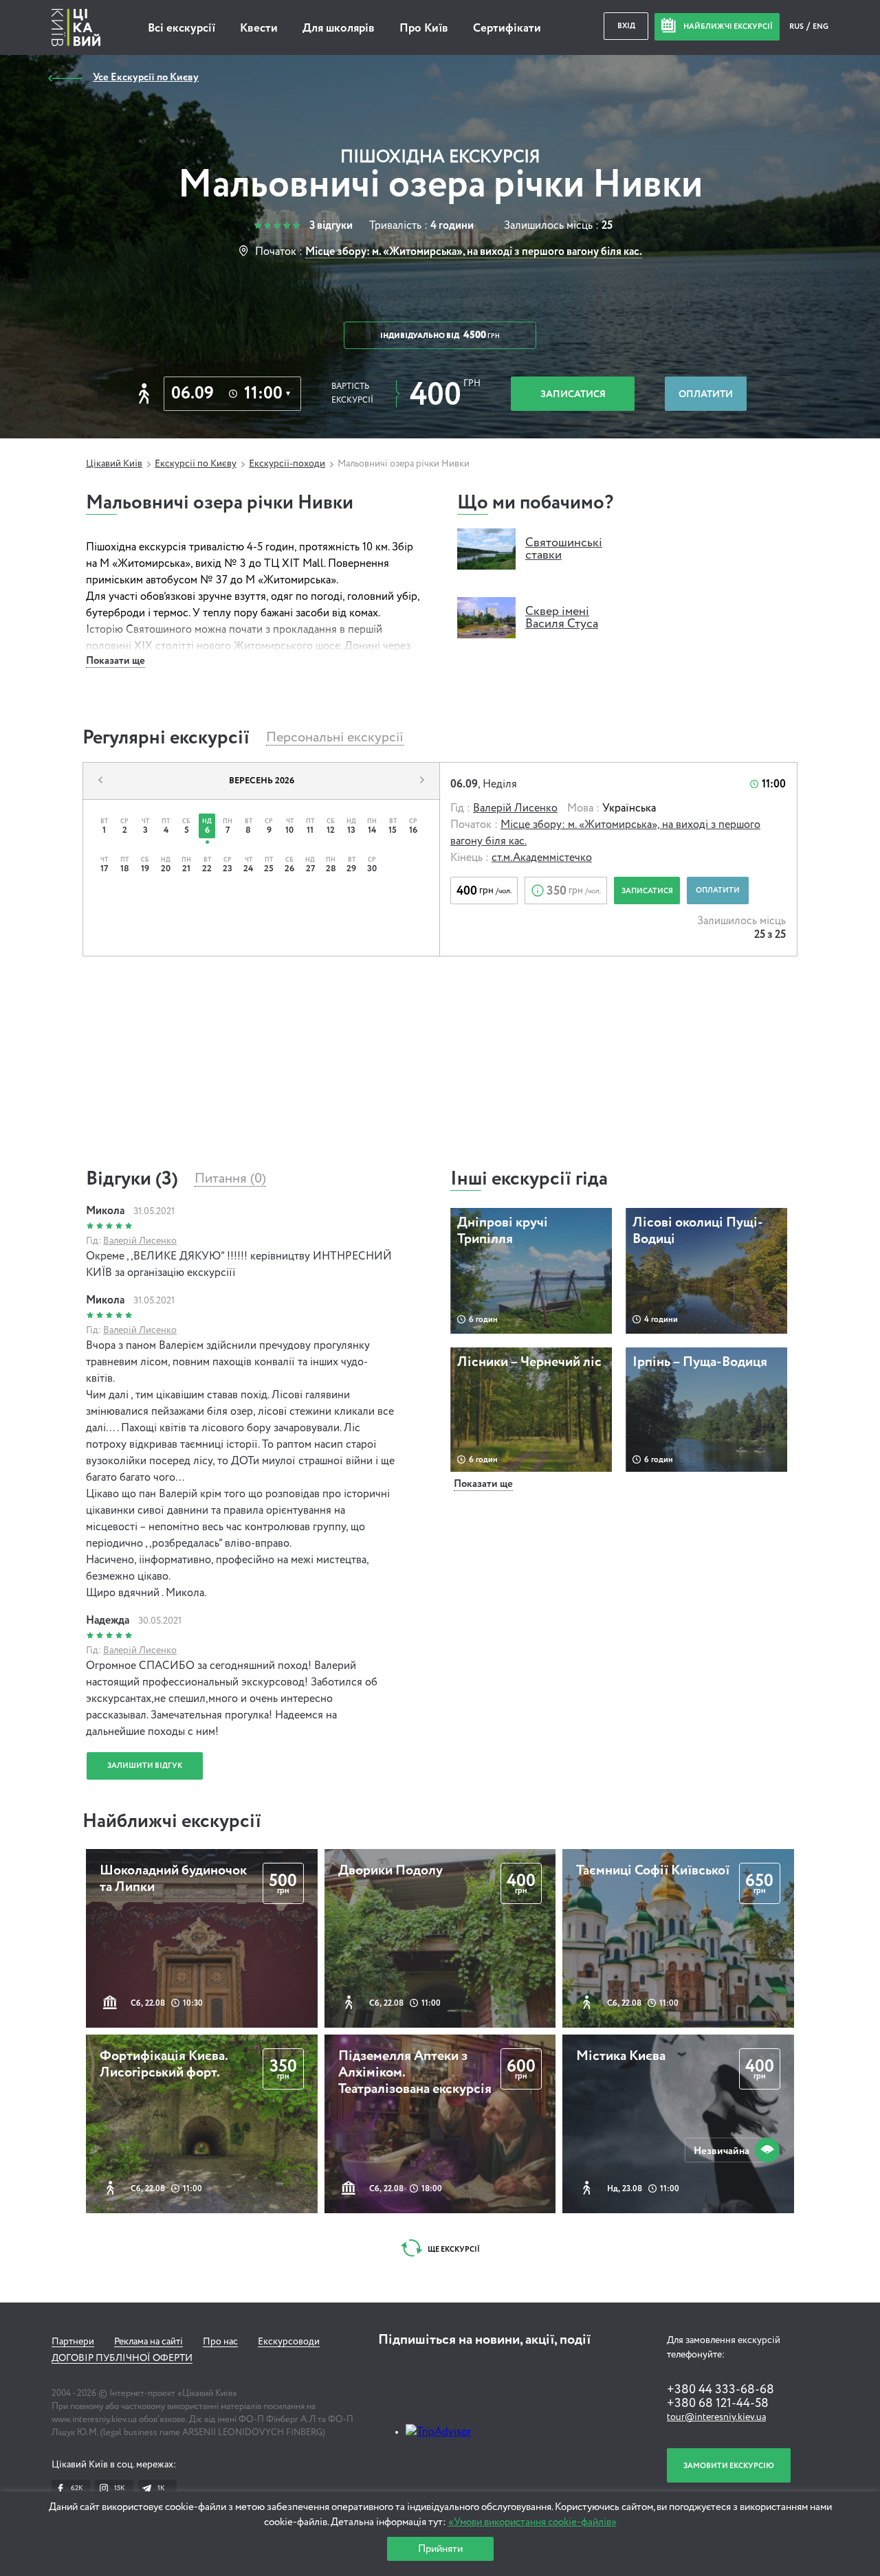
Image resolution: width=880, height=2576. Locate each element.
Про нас (220, 2342)
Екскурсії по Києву (196, 464)
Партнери (73, 2342)
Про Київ (424, 29)
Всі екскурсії (181, 29)
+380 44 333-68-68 (720, 2390)
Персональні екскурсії (335, 738)
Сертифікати (507, 29)
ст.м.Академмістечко (542, 858)
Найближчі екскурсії (172, 1822)
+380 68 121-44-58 (718, 2404)
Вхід (626, 26)
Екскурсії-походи (287, 464)
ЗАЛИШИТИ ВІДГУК (145, 1766)
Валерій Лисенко (515, 809)
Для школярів (339, 29)
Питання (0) (230, 1179)
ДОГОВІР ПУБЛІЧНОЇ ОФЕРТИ (122, 2358)
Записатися (573, 394)
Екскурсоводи (289, 2342)
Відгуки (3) (132, 1179)
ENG (821, 26)
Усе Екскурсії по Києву (146, 77)
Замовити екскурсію (729, 2466)
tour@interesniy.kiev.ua (716, 2417)
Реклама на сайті (148, 2342)
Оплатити (706, 394)
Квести (259, 29)
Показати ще (115, 661)
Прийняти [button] (440, 2549)
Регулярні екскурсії (166, 738)
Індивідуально (440, 335)
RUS (797, 26)
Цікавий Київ (114, 464)
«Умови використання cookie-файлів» (532, 2522)
